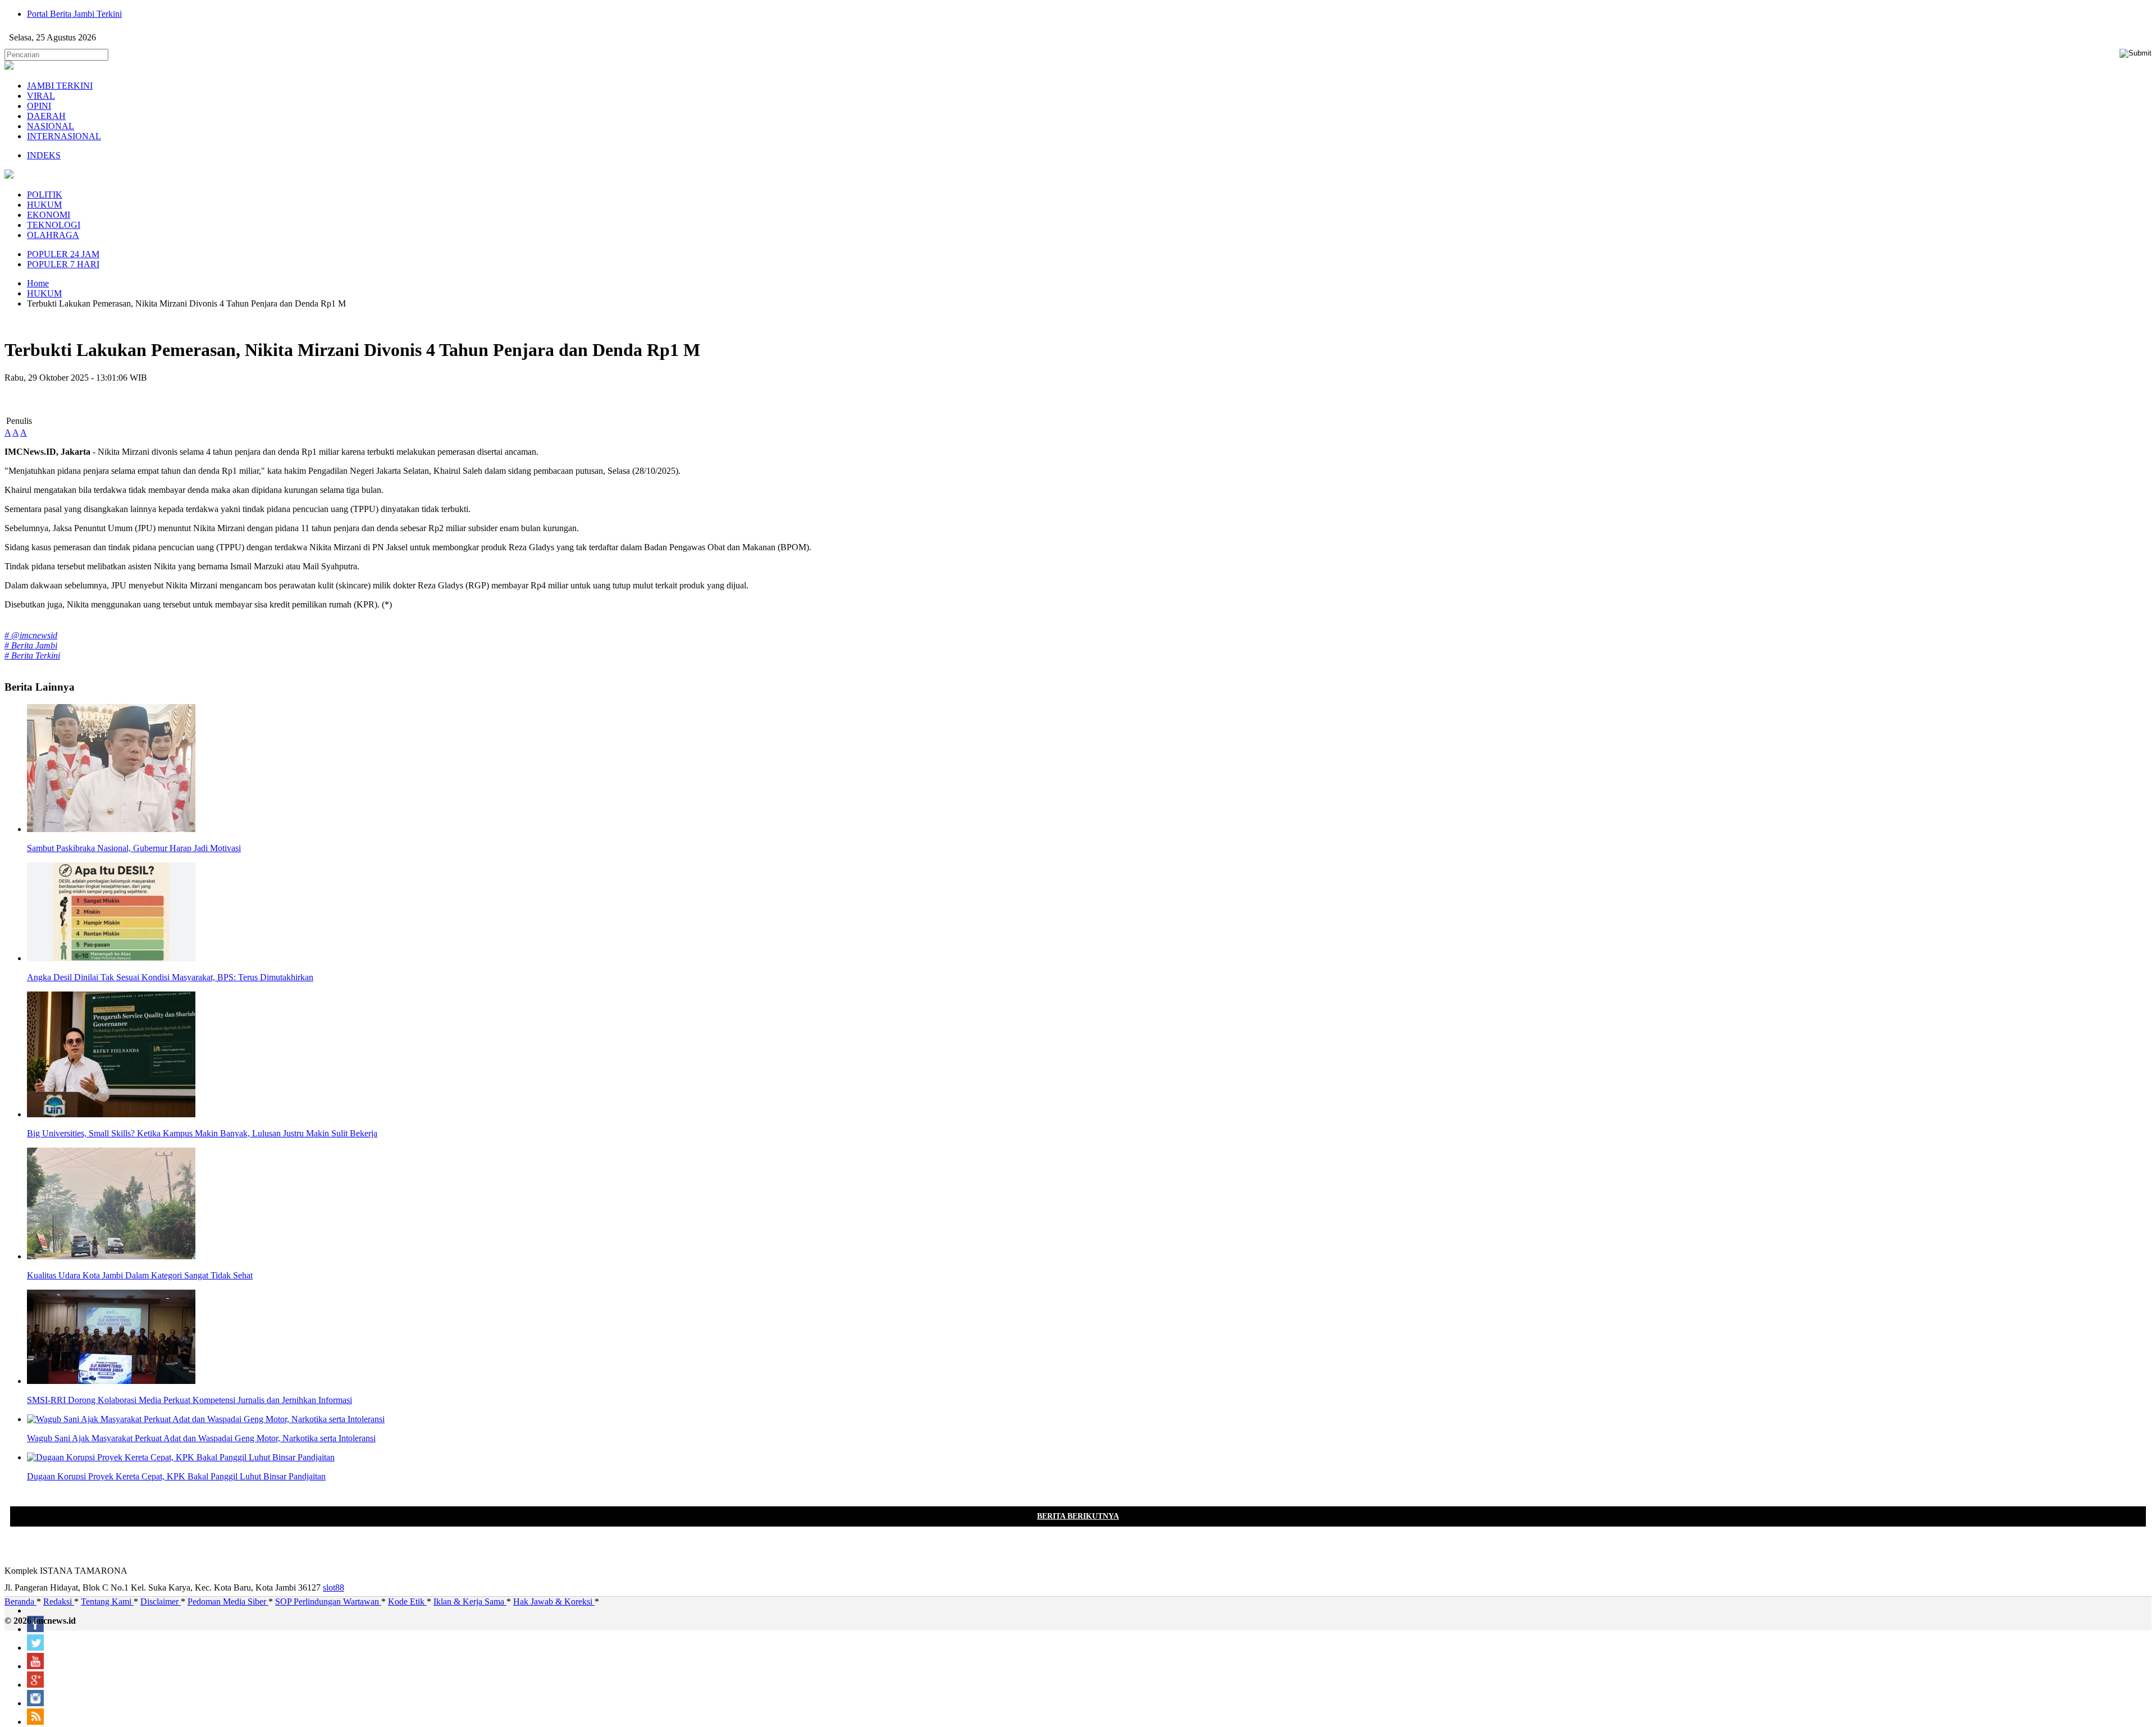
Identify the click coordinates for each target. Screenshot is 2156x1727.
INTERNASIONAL (64, 136)
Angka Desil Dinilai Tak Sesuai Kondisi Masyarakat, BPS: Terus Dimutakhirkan (170, 977)
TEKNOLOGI (54, 225)
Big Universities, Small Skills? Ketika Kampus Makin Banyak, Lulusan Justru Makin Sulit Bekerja (202, 1133)
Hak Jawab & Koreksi (554, 1602)
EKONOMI (49, 215)
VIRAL (41, 96)
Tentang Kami (107, 1602)
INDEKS (44, 155)
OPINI (39, 106)
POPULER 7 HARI (63, 264)
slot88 (334, 1587)
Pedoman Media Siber (228, 1602)
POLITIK (45, 195)
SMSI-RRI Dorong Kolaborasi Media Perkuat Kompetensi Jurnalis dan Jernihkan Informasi (189, 1400)
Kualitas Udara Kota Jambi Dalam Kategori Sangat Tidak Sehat (140, 1275)
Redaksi (59, 1602)
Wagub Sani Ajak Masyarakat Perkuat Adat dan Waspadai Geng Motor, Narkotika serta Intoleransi (201, 1438)
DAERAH (46, 116)
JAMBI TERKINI (60, 86)
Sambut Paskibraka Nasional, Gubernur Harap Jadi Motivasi (134, 848)
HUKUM (44, 205)
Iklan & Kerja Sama (470, 1602)
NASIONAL (51, 126)
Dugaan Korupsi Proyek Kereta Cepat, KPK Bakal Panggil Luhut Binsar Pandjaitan (176, 1476)
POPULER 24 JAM (63, 254)
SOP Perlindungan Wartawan (328, 1602)
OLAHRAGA (53, 235)
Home (38, 283)
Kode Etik (407, 1602)
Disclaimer (161, 1602)
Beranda (20, 1602)
